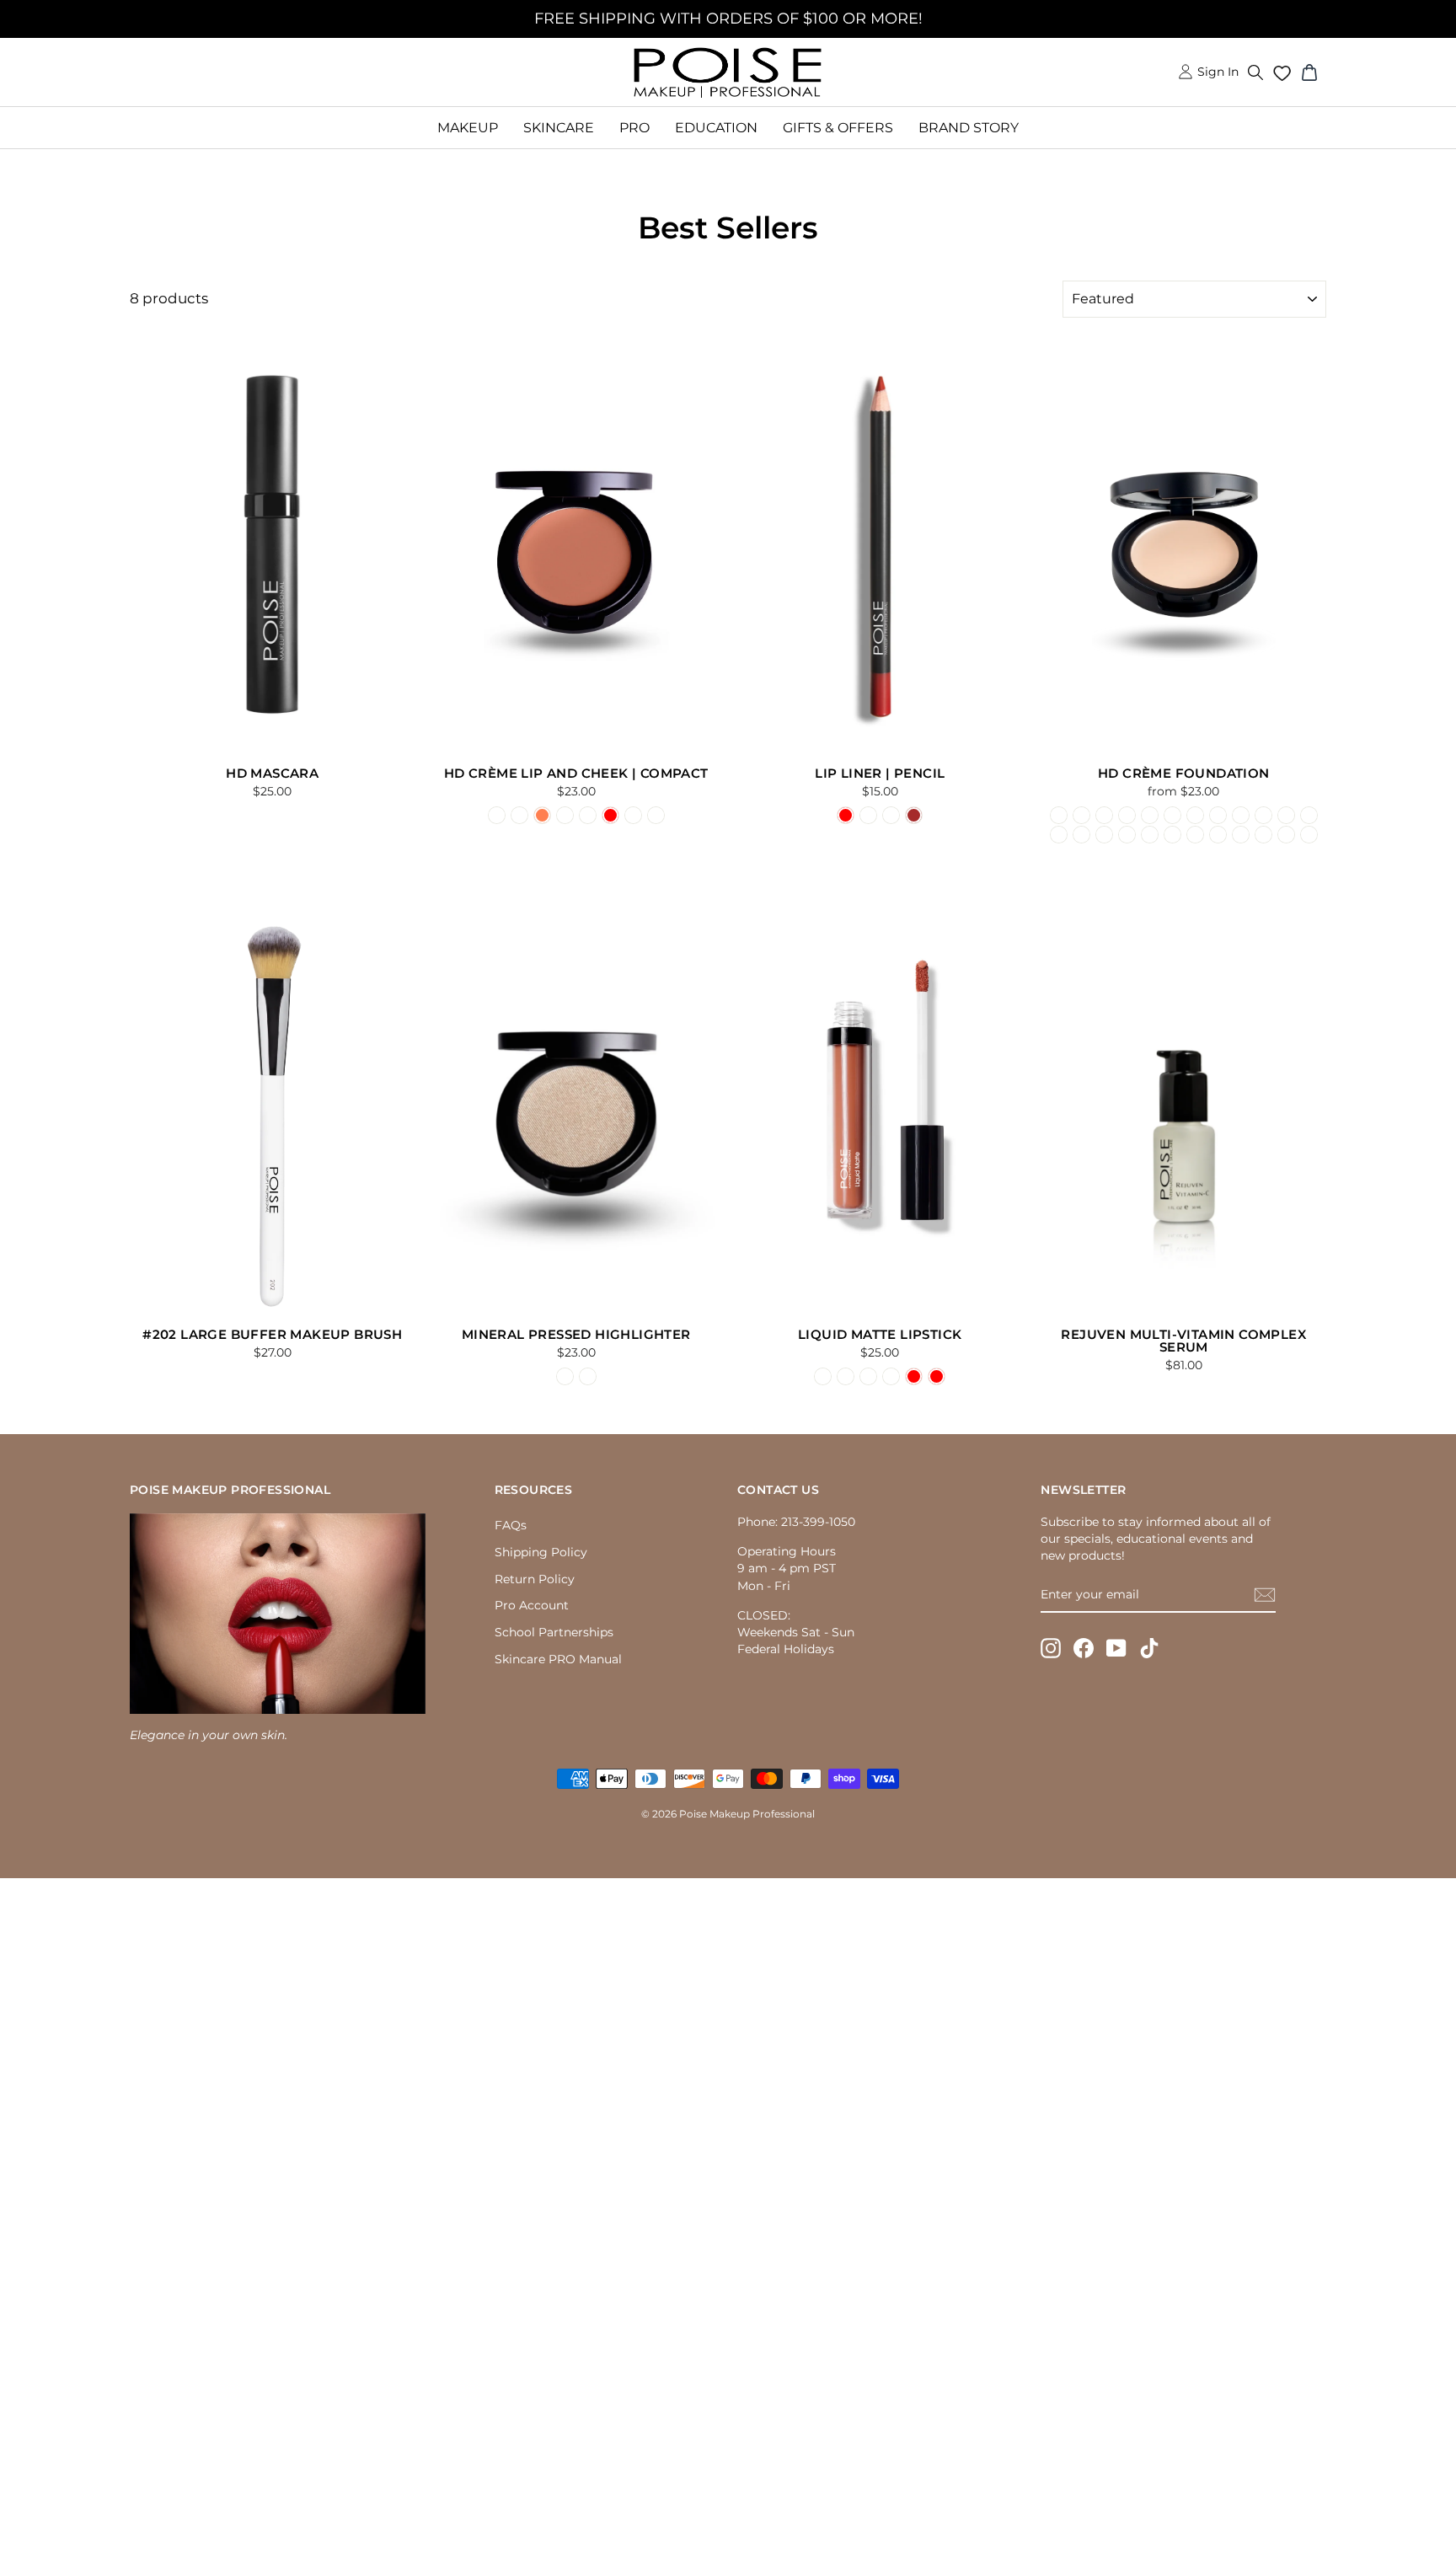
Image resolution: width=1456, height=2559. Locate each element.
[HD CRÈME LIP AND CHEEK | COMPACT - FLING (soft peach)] (565, 815)
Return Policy (535, 1579)
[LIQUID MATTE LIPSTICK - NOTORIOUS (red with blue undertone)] (891, 1376)
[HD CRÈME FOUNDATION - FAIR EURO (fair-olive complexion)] (1195, 815)
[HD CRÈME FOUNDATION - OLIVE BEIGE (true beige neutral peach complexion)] (1150, 815)
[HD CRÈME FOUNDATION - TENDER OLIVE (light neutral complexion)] (1127, 815)
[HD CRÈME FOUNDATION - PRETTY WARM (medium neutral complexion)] (1127, 835)
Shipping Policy (541, 1552)
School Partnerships (554, 1632)
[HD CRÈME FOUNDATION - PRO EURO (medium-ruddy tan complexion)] (1309, 815)
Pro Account (532, 1605)
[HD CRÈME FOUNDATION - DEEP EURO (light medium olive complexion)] (1263, 815)
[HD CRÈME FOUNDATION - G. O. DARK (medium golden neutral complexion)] (1218, 835)
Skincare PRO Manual (558, 1659)
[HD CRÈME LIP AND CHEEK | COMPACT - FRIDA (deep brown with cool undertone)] (633, 815)
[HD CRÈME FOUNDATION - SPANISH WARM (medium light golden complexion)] (1104, 835)
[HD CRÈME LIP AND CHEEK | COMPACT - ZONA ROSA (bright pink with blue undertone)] (588, 815)
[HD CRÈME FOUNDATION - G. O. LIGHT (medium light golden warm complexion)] (1195, 835)
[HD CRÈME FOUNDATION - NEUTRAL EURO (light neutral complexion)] (1241, 815)
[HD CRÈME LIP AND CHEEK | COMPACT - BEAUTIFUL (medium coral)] (542, 815)
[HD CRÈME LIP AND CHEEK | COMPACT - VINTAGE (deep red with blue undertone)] (656, 815)
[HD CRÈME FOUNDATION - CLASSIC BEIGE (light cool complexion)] (1104, 815)
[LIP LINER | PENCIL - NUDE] (868, 815)
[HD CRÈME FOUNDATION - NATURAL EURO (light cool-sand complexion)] (1218, 815)
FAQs (511, 1525)
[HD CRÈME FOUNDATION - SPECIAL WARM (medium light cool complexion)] (1081, 835)
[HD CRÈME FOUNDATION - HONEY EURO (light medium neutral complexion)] (1286, 815)
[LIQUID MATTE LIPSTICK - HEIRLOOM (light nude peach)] (823, 1376)
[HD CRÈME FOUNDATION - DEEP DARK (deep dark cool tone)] (1309, 835)
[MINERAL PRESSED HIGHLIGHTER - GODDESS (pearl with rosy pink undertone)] (588, 1376)
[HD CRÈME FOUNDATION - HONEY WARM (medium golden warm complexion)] (1150, 835)
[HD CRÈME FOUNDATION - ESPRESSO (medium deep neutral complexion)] (1263, 835)
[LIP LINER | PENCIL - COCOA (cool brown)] (914, 815)
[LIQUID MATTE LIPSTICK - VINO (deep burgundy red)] (937, 1376)
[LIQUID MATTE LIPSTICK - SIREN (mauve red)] (914, 1376)
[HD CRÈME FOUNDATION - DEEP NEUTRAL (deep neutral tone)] (1286, 835)
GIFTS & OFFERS (838, 128)
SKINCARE (559, 128)
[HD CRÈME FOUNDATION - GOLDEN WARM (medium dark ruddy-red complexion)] (1172, 835)
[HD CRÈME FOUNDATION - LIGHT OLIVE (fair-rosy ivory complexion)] (1081, 815)
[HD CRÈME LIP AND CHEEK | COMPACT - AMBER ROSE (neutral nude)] (497, 815)
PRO (634, 128)
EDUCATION (716, 128)
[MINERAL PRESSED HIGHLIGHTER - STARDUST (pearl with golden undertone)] (565, 1376)
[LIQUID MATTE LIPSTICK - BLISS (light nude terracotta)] (868, 1376)
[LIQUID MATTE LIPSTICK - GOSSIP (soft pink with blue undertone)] (846, 1376)
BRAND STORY (969, 128)
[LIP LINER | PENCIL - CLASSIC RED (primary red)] (846, 815)
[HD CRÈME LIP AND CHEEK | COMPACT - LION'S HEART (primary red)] (610, 815)
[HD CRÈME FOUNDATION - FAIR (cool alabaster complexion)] (1059, 815)
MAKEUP (468, 128)
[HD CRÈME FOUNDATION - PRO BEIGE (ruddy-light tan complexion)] (1172, 815)
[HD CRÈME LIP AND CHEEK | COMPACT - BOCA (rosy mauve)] (519, 815)
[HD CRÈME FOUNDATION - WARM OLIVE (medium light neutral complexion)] (1059, 835)
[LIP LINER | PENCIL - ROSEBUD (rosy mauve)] (891, 815)
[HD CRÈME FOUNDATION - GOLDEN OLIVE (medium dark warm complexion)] (1241, 835)
